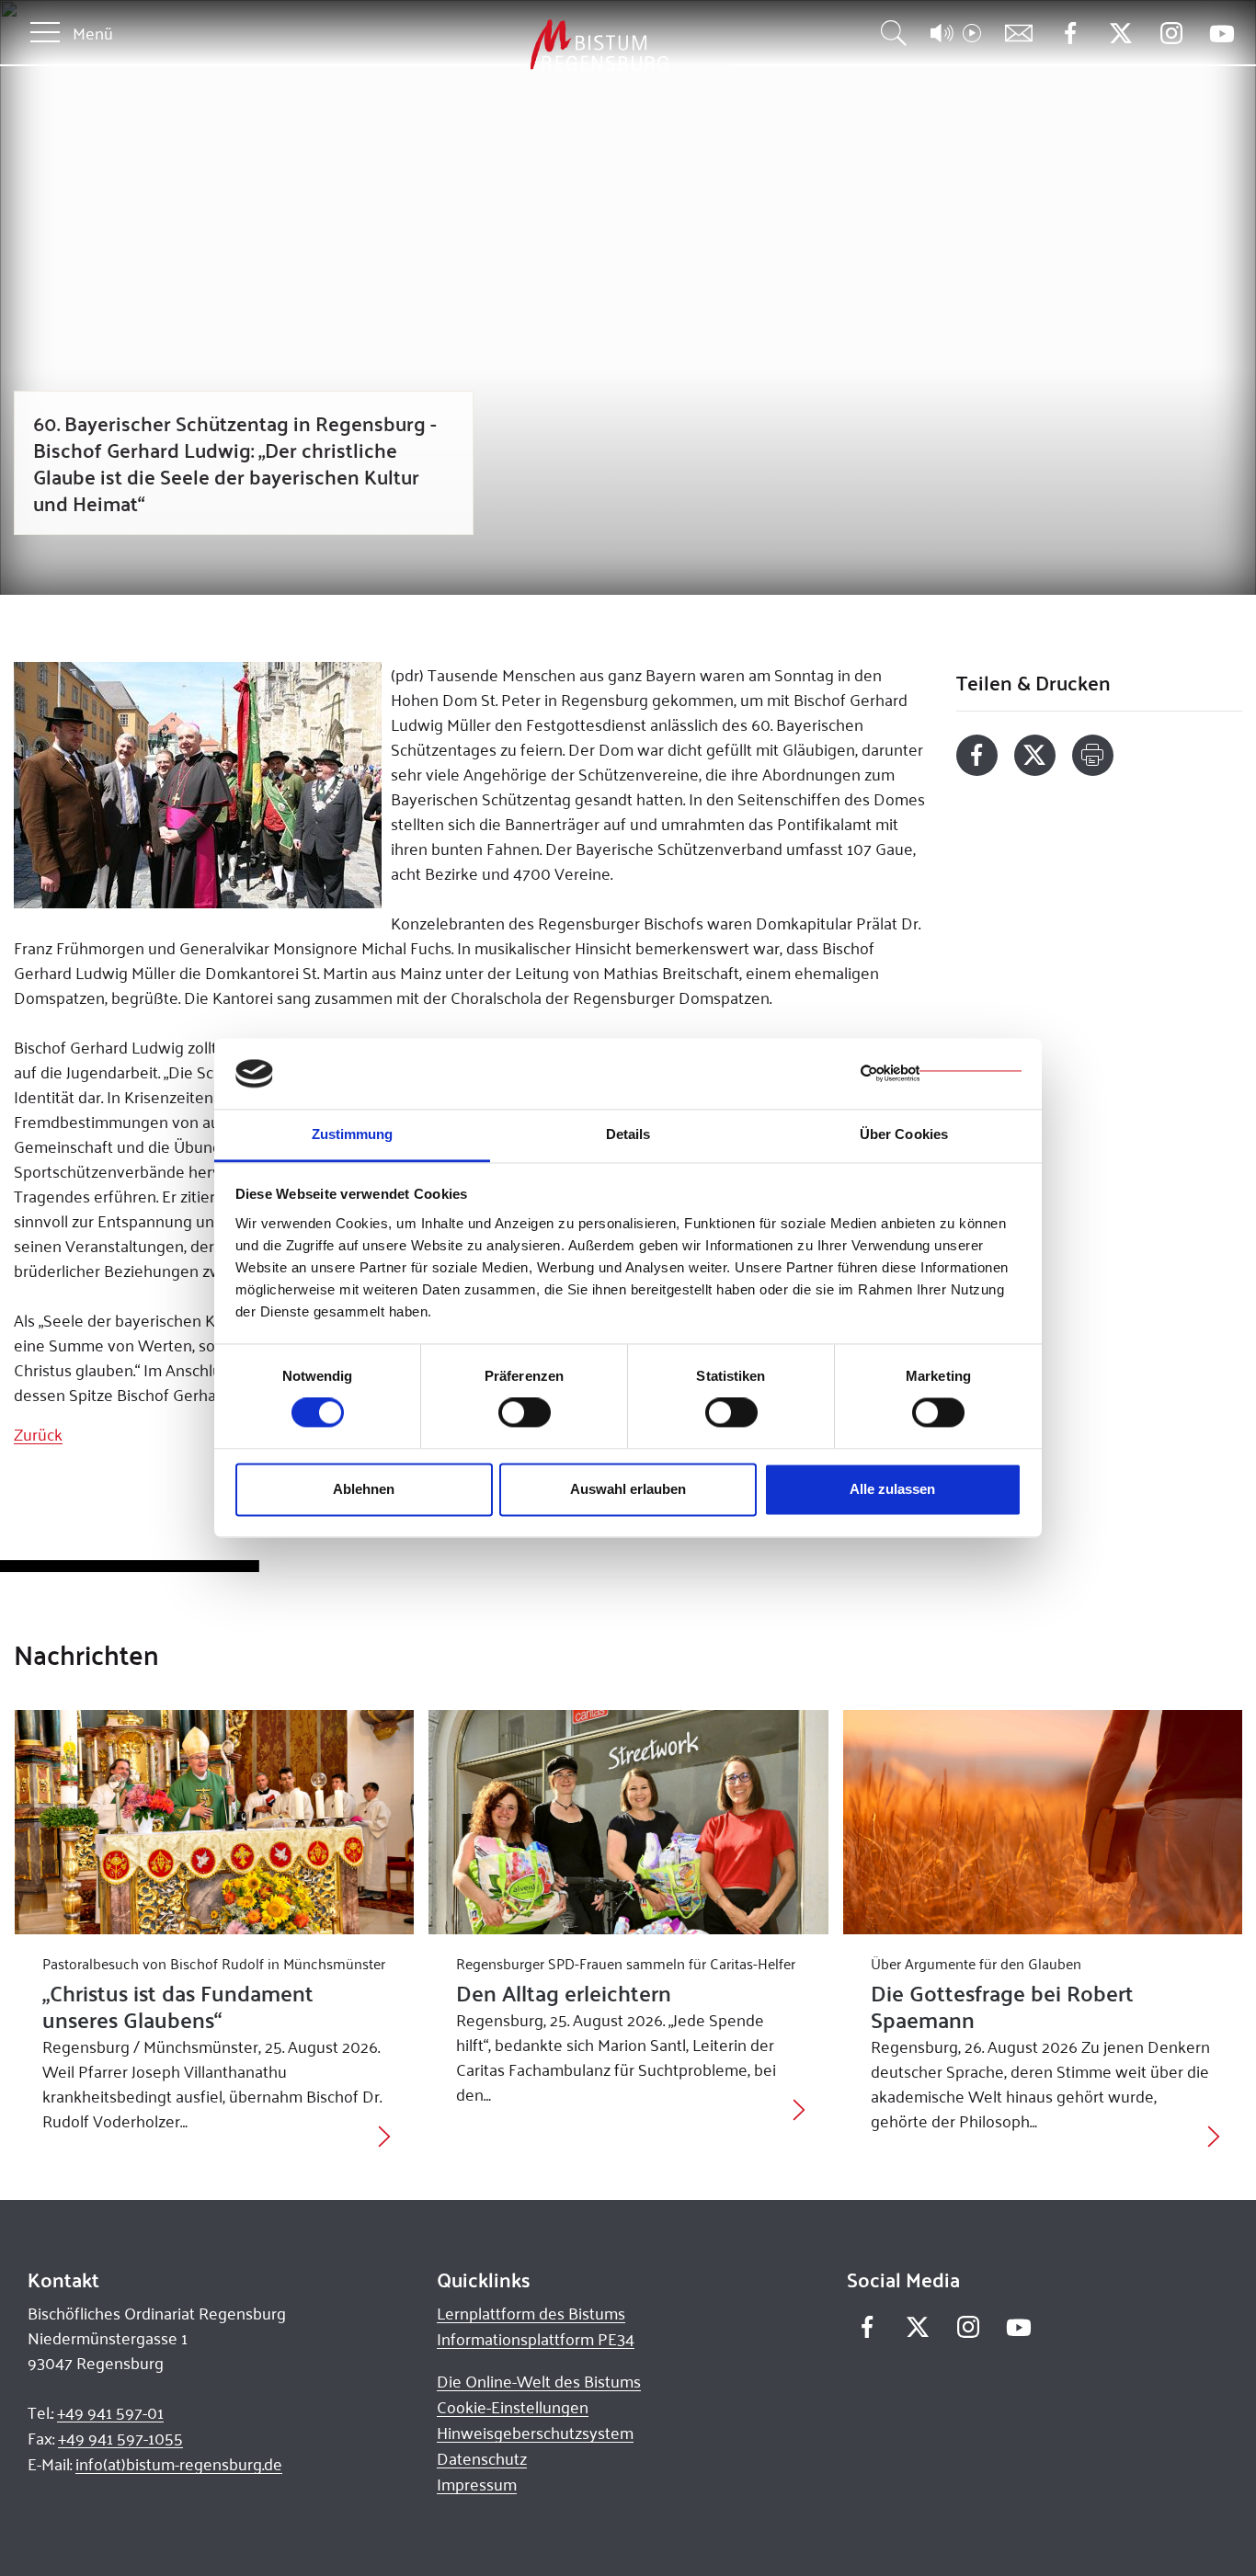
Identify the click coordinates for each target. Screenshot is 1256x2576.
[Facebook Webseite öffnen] (1070, 34)
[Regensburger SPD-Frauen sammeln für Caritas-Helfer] (628, 1822)
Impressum (477, 2484)
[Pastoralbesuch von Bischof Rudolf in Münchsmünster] (215, 1822)
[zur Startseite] (503, 46)
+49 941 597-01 (110, 2412)
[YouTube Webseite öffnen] (1222, 32)
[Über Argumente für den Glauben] (1043, 1822)
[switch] (525, 1413)
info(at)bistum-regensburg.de (179, 2464)
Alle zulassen (892, 1489)
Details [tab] (628, 1134)
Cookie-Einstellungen (513, 2407)
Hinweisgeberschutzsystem (535, 2433)
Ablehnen (364, 1489)
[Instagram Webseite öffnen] (1171, 34)
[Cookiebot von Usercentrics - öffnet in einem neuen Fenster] (941, 1074)
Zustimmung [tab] (353, 1134)
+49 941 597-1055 (120, 2438)
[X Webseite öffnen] (1120, 34)
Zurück (38, 1434)
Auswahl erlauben (628, 1489)
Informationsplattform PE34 (536, 2339)
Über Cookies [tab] (904, 1134)
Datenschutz (482, 2458)
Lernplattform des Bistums (531, 2313)
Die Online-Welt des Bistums (539, 2381)
